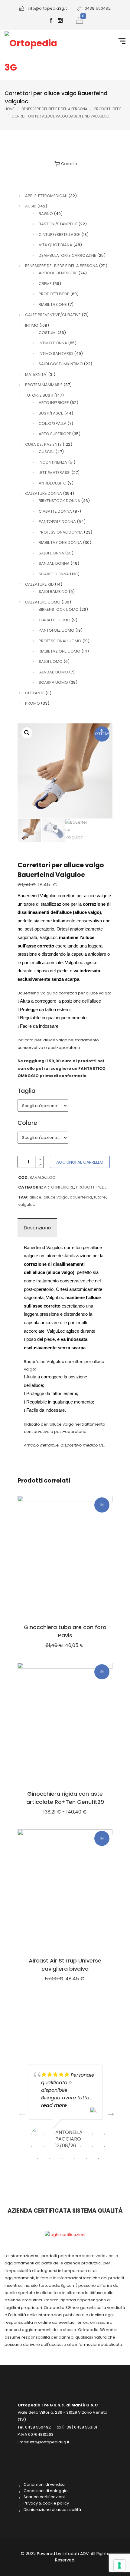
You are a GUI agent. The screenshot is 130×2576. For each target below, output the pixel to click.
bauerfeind (81, 1197)
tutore (100, 1197)
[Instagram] (60, 21)
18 (74, 2158)
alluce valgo (56, 1197)
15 (38, 2158)
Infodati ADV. (77, 2554)
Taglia (26, 1091)
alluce (35, 1197)
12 (80, 2146)
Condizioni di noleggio (46, 2491)
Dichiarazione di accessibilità (52, 2510)
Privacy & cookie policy (46, 2503)
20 (98, 2158)
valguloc (27, 1204)
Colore (27, 1123)
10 (56, 2146)
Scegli (65, 1555)
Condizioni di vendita (44, 2485)
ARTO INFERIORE (59, 1187)
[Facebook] (51, 21)
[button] (27, 733)
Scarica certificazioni (44, 2497)
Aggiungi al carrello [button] (65, 1889)
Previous (21, 2111)
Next (109, 2111)
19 (86, 2158)
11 (68, 2146)
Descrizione (37, 1228)
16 (50, 2158)
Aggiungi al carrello (80, 1162)
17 (62, 2158)
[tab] (37, 1228)
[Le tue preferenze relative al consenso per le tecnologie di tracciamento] (119, 2565)
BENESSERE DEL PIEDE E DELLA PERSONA (54, 109)
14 (104, 2146)
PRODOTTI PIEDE (108, 109)
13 (92, 2146)
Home (10, 109)
